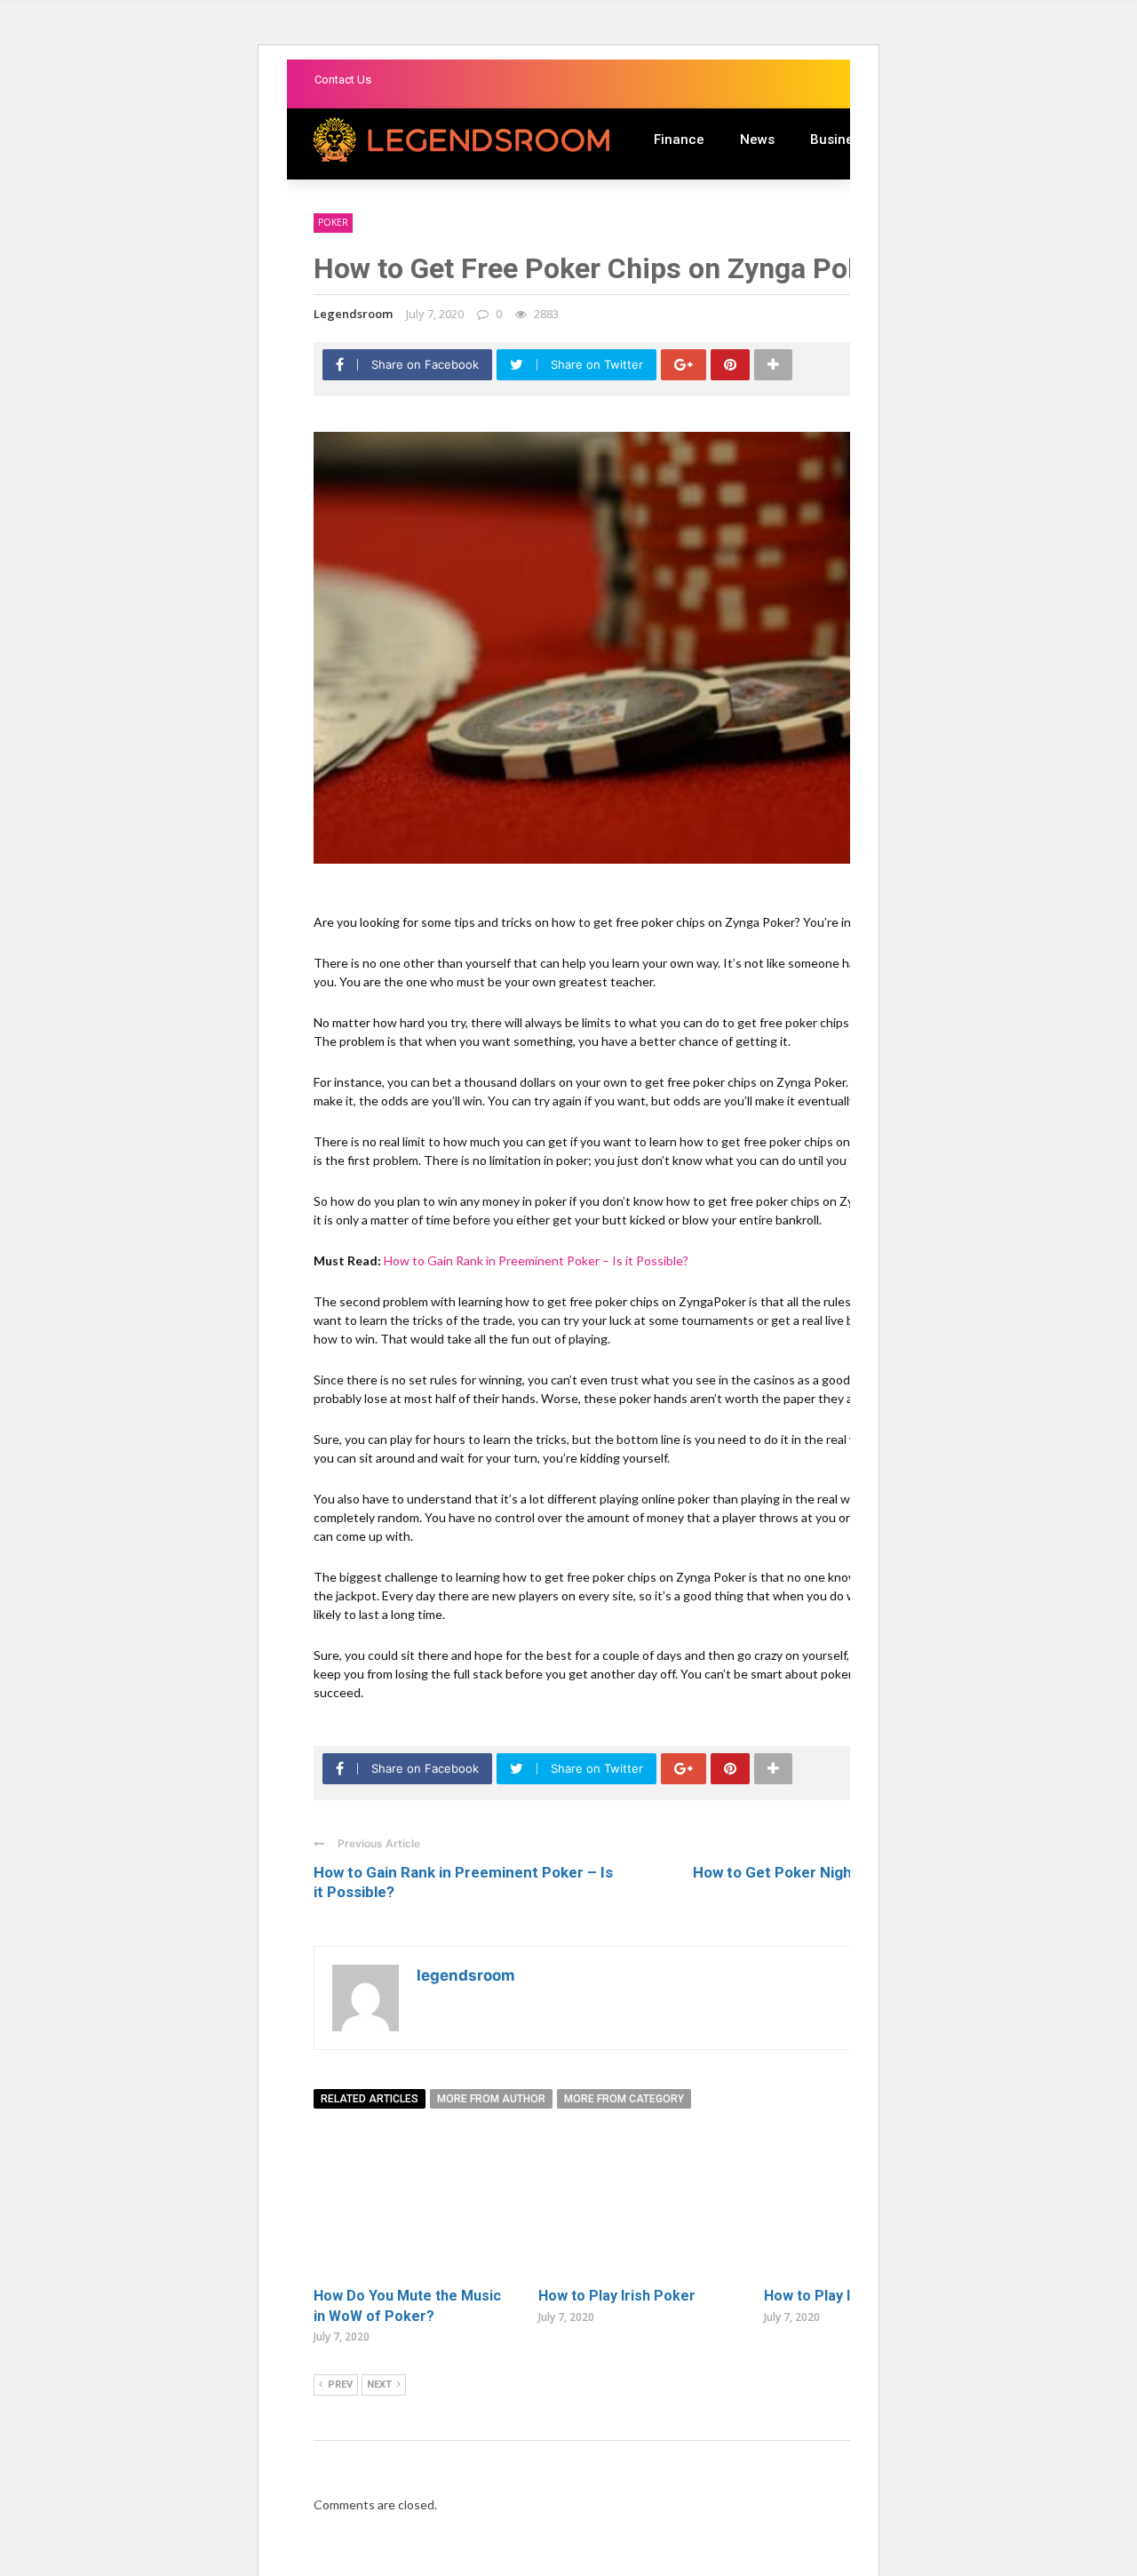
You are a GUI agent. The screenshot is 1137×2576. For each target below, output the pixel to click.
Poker (333, 222)
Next (379, 2385)
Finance (679, 140)
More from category (624, 2099)
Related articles (370, 2099)
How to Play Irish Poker (617, 2296)
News (757, 140)
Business (839, 140)
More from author (491, 2099)
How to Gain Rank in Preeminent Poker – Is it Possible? (536, 1260)
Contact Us (343, 80)
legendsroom (353, 314)
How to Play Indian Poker (847, 2296)
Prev (340, 2385)
